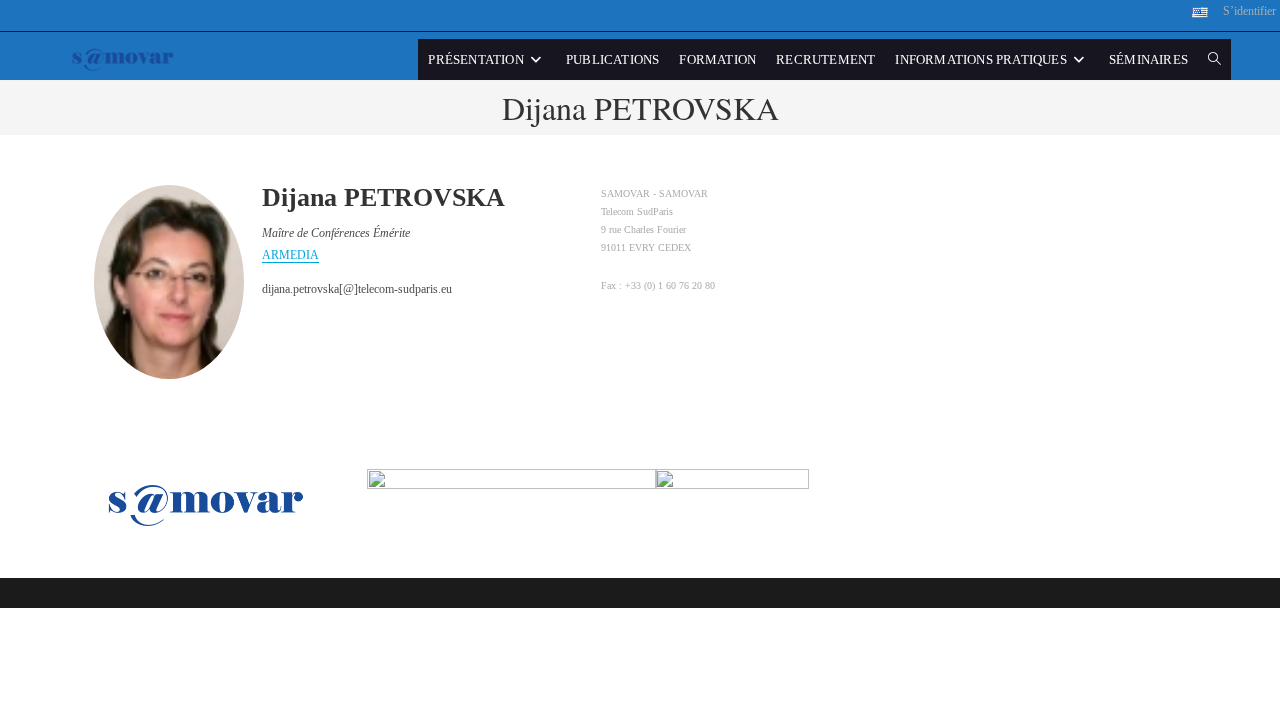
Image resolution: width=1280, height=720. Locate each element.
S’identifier (1249, 11)
